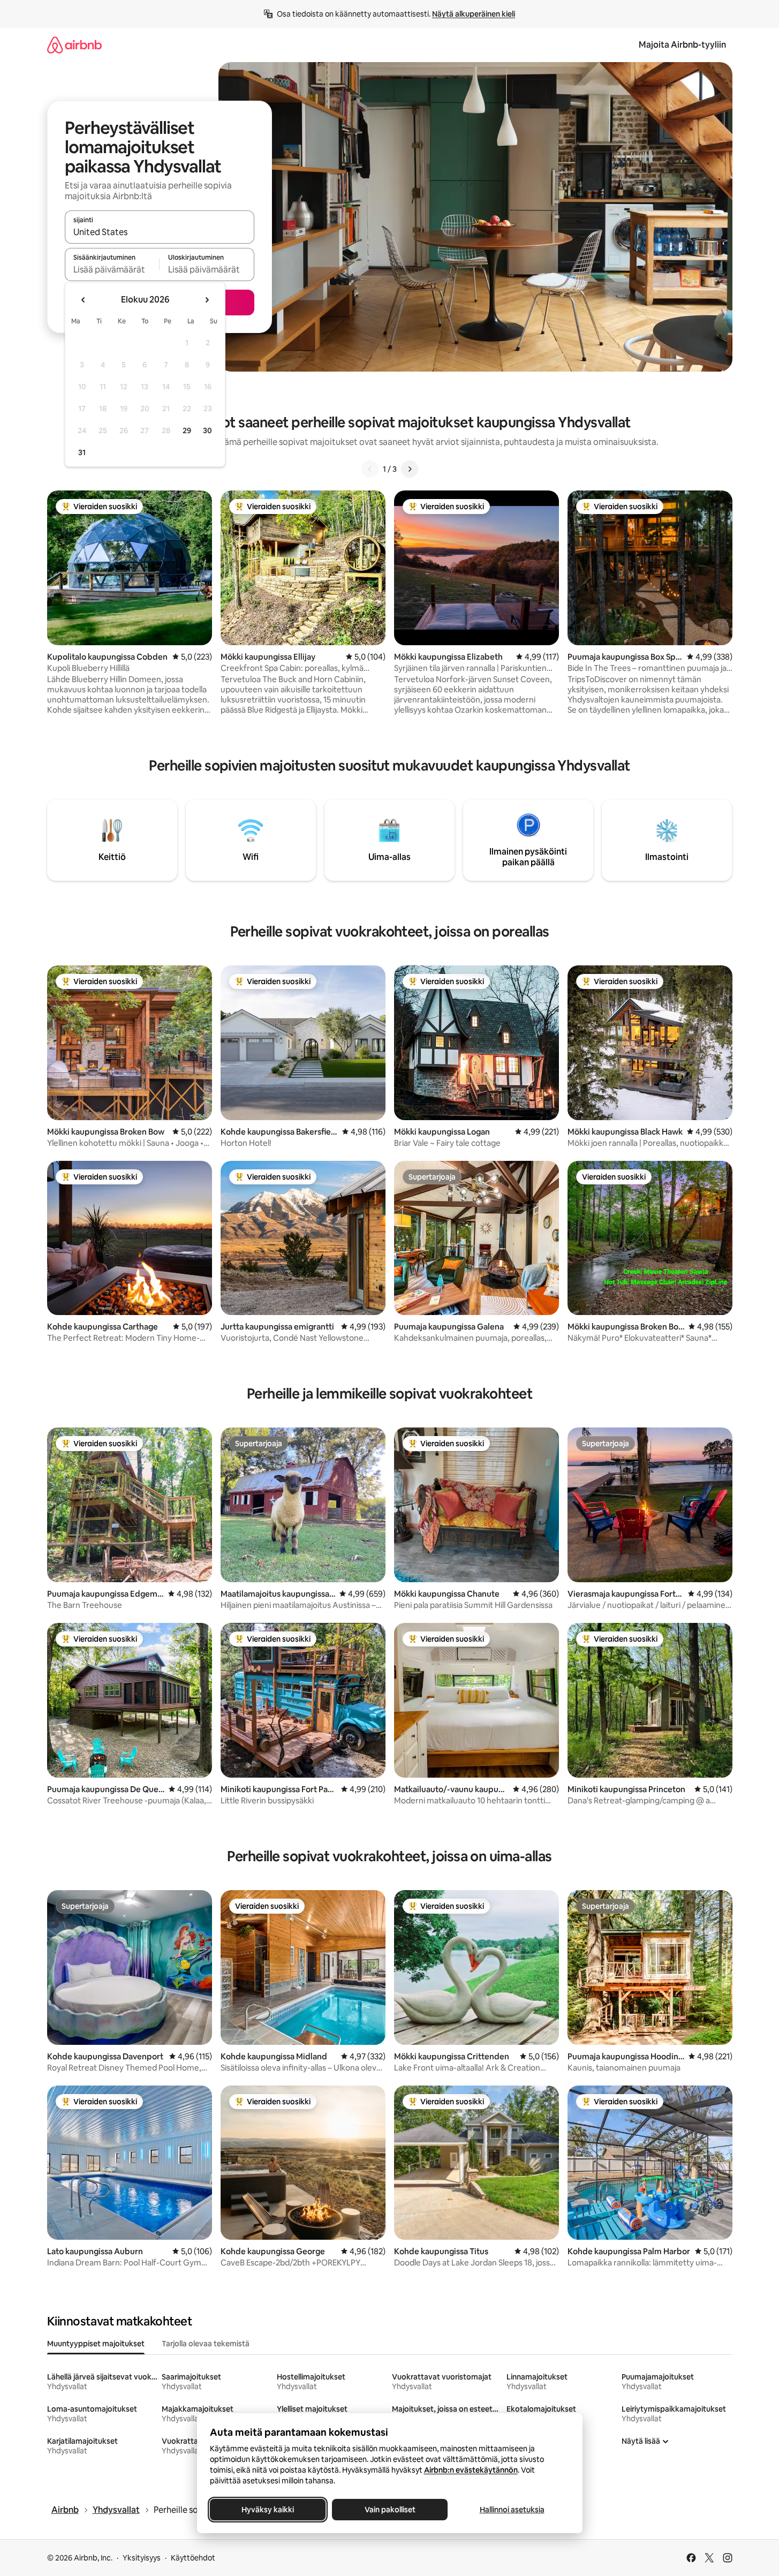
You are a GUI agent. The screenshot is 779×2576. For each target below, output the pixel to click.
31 (82, 452)
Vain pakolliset (389, 2510)
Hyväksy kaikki (268, 2510)
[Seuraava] (410, 469)
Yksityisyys (142, 2558)
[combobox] (160, 232)
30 (207, 430)
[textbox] (112, 269)
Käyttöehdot (193, 2558)
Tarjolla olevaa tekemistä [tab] (206, 2344)
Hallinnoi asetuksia (512, 2510)
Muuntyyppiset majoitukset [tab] (96, 2344)
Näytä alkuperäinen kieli (474, 14)
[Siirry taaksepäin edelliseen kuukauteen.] (84, 300)
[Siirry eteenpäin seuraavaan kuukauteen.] (207, 300)
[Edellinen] (370, 469)
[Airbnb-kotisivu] (74, 45)
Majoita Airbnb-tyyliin (682, 45)
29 (187, 430)
